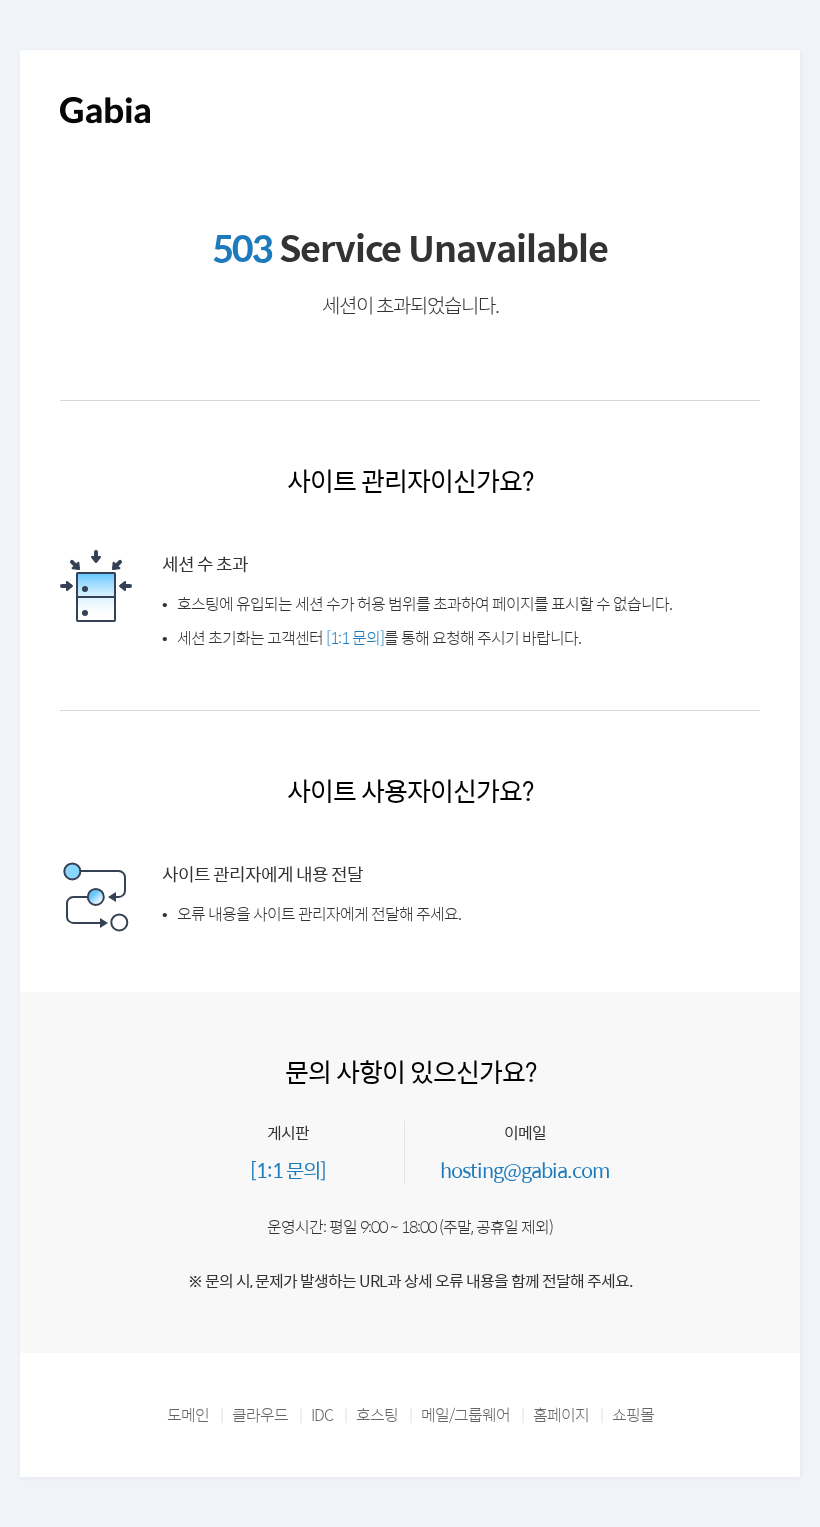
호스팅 (377, 1414)
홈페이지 (561, 1414)
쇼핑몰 (633, 1414)
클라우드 (260, 1414)
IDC (322, 1414)
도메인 (188, 1414)
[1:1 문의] (355, 637)
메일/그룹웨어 (465, 1414)
